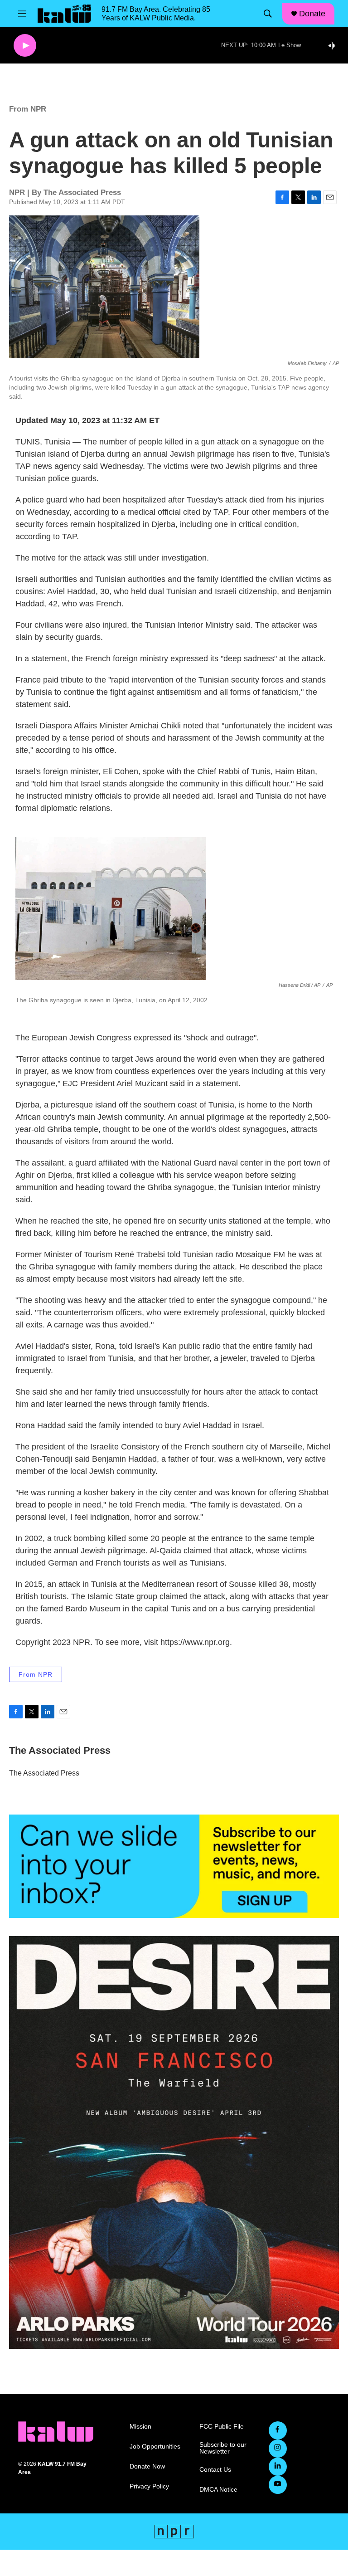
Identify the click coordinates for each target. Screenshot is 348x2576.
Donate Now (147, 2466)
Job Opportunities (155, 2447)
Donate (312, 14)
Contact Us (215, 2470)
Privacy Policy (149, 2486)
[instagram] (278, 2449)
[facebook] (278, 2430)
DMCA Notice (218, 2490)
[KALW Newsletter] (174, 1866)
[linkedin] (278, 2467)
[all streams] (335, 45)
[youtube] (278, 2485)
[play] (25, 46)
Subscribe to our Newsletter (223, 2448)
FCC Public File (222, 2427)
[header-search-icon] (268, 14)
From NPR (28, 109)
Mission (140, 2427)
